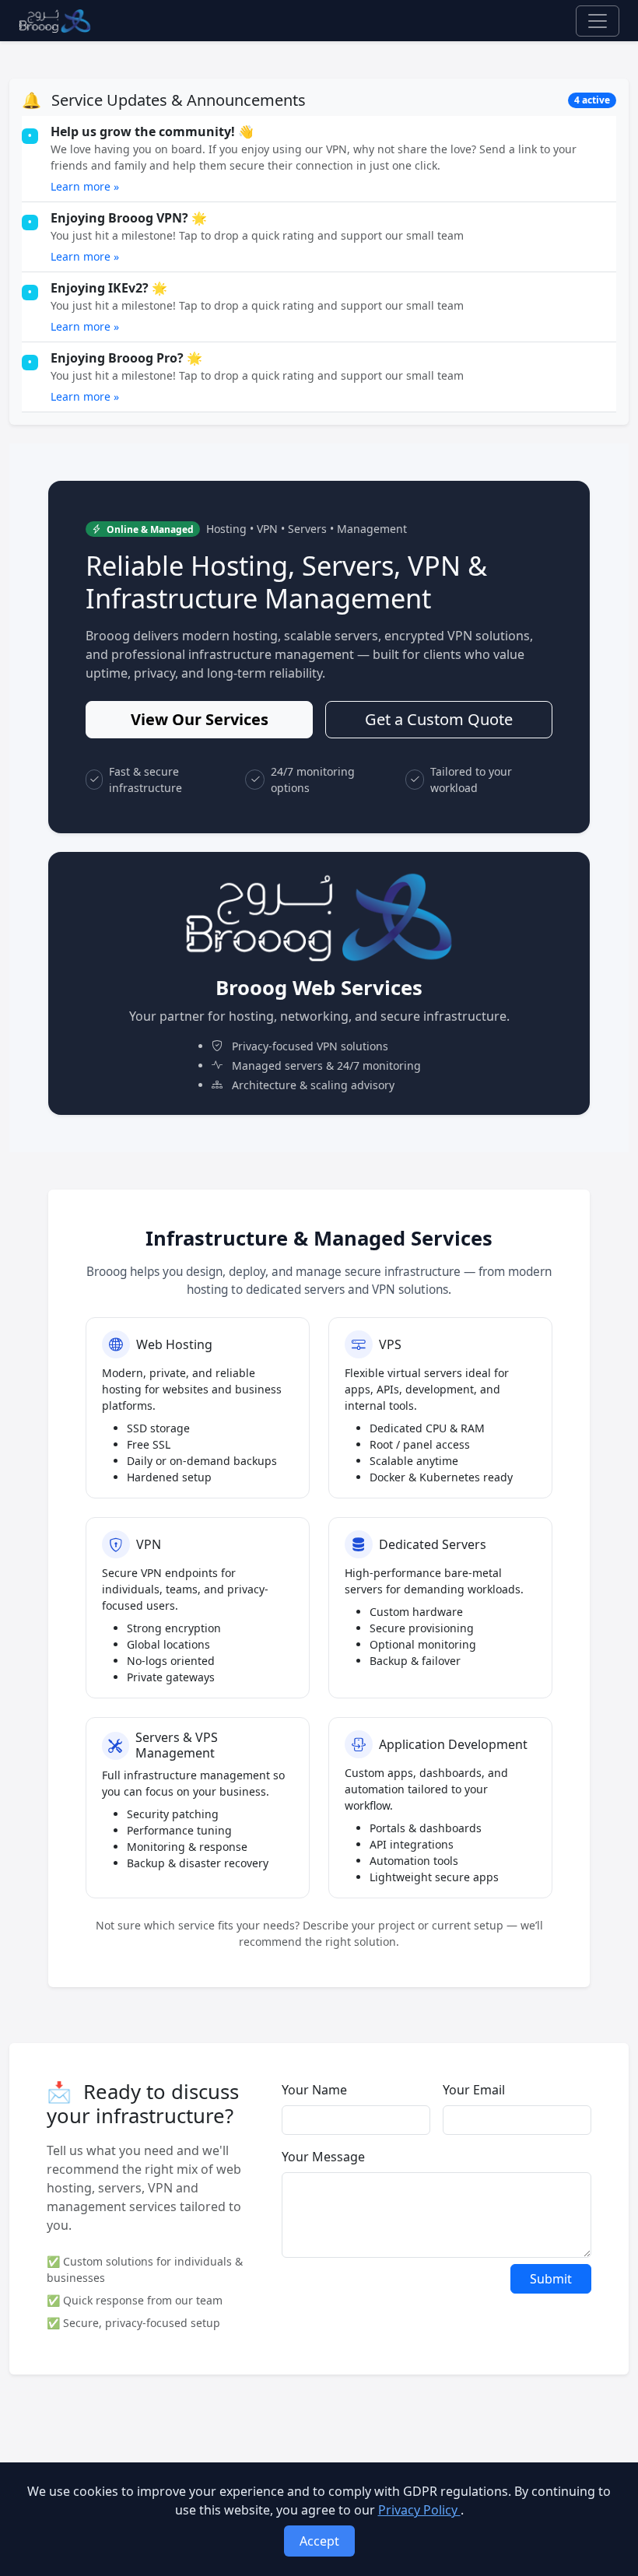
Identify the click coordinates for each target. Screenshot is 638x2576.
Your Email (474, 2090)
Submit (551, 2279)
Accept (319, 2541)
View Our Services (200, 719)
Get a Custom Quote (439, 719)
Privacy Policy (419, 2510)
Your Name (314, 2090)
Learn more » (85, 186)
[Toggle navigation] (598, 21)
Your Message (323, 2157)
